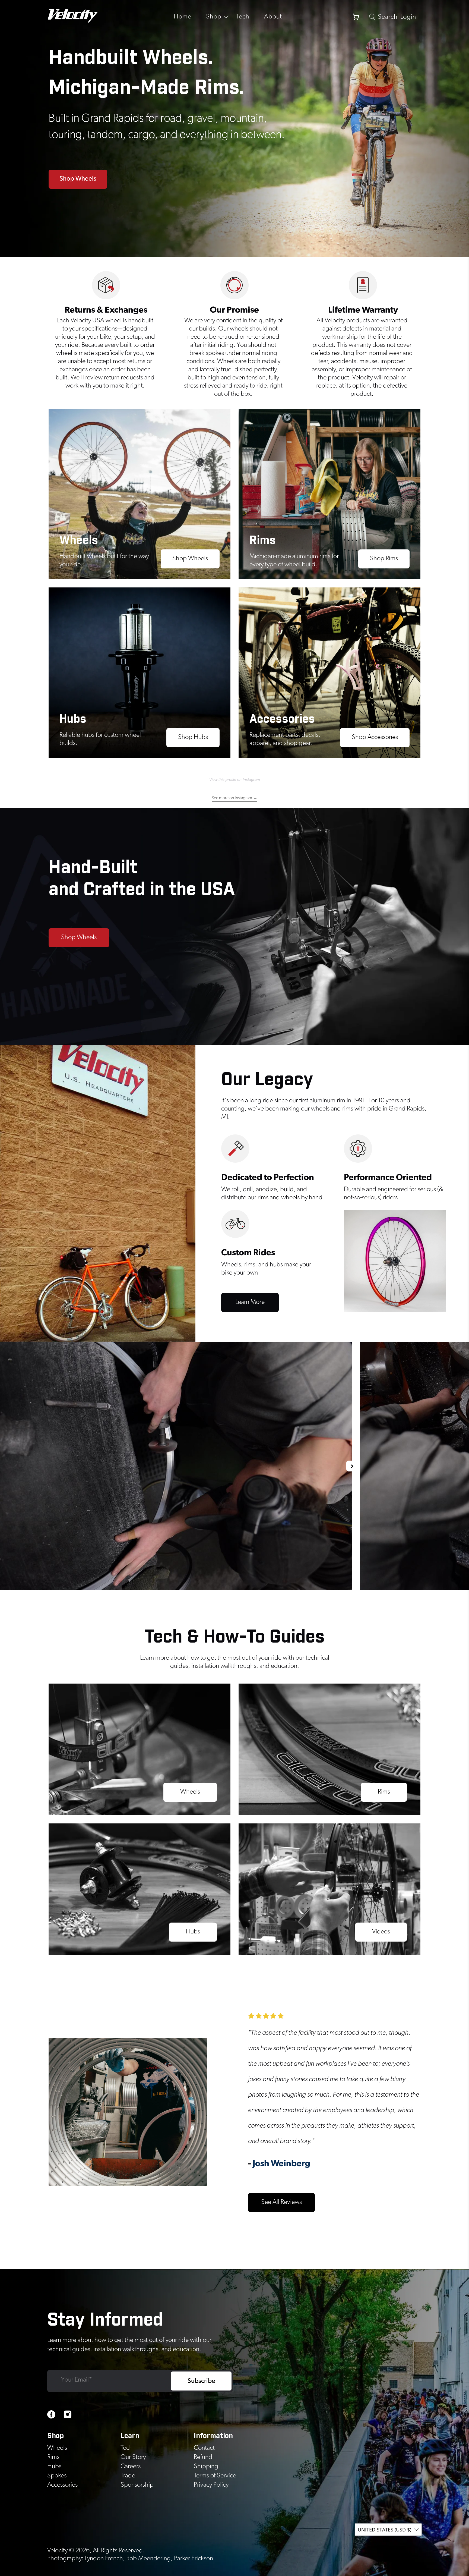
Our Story (133, 2457)
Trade (128, 2476)
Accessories (62, 2485)
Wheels (190, 1792)
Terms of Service (215, 2476)
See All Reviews (281, 2202)
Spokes (57, 2476)
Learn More (250, 1302)
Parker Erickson (194, 2558)
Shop (214, 17)
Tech (243, 17)
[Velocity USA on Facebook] (51, 2417)
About (273, 17)
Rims (384, 1792)
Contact (204, 2448)
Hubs (193, 1932)
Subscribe (201, 2381)
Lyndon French (104, 2558)
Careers (131, 2466)
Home (183, 17)
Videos (381, 1932)
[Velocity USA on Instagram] (68, 2417)
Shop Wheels (78, 179)
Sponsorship (137, 2485)
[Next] (352, 1466)
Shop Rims (384, 558)
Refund (203, 2457)
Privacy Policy (211, 2485)
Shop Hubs (193, 737)
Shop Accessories (375, 737)
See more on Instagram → (234, 798)
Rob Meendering (148, 2558)
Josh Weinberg (281, 2163)
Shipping (206, 2466)
